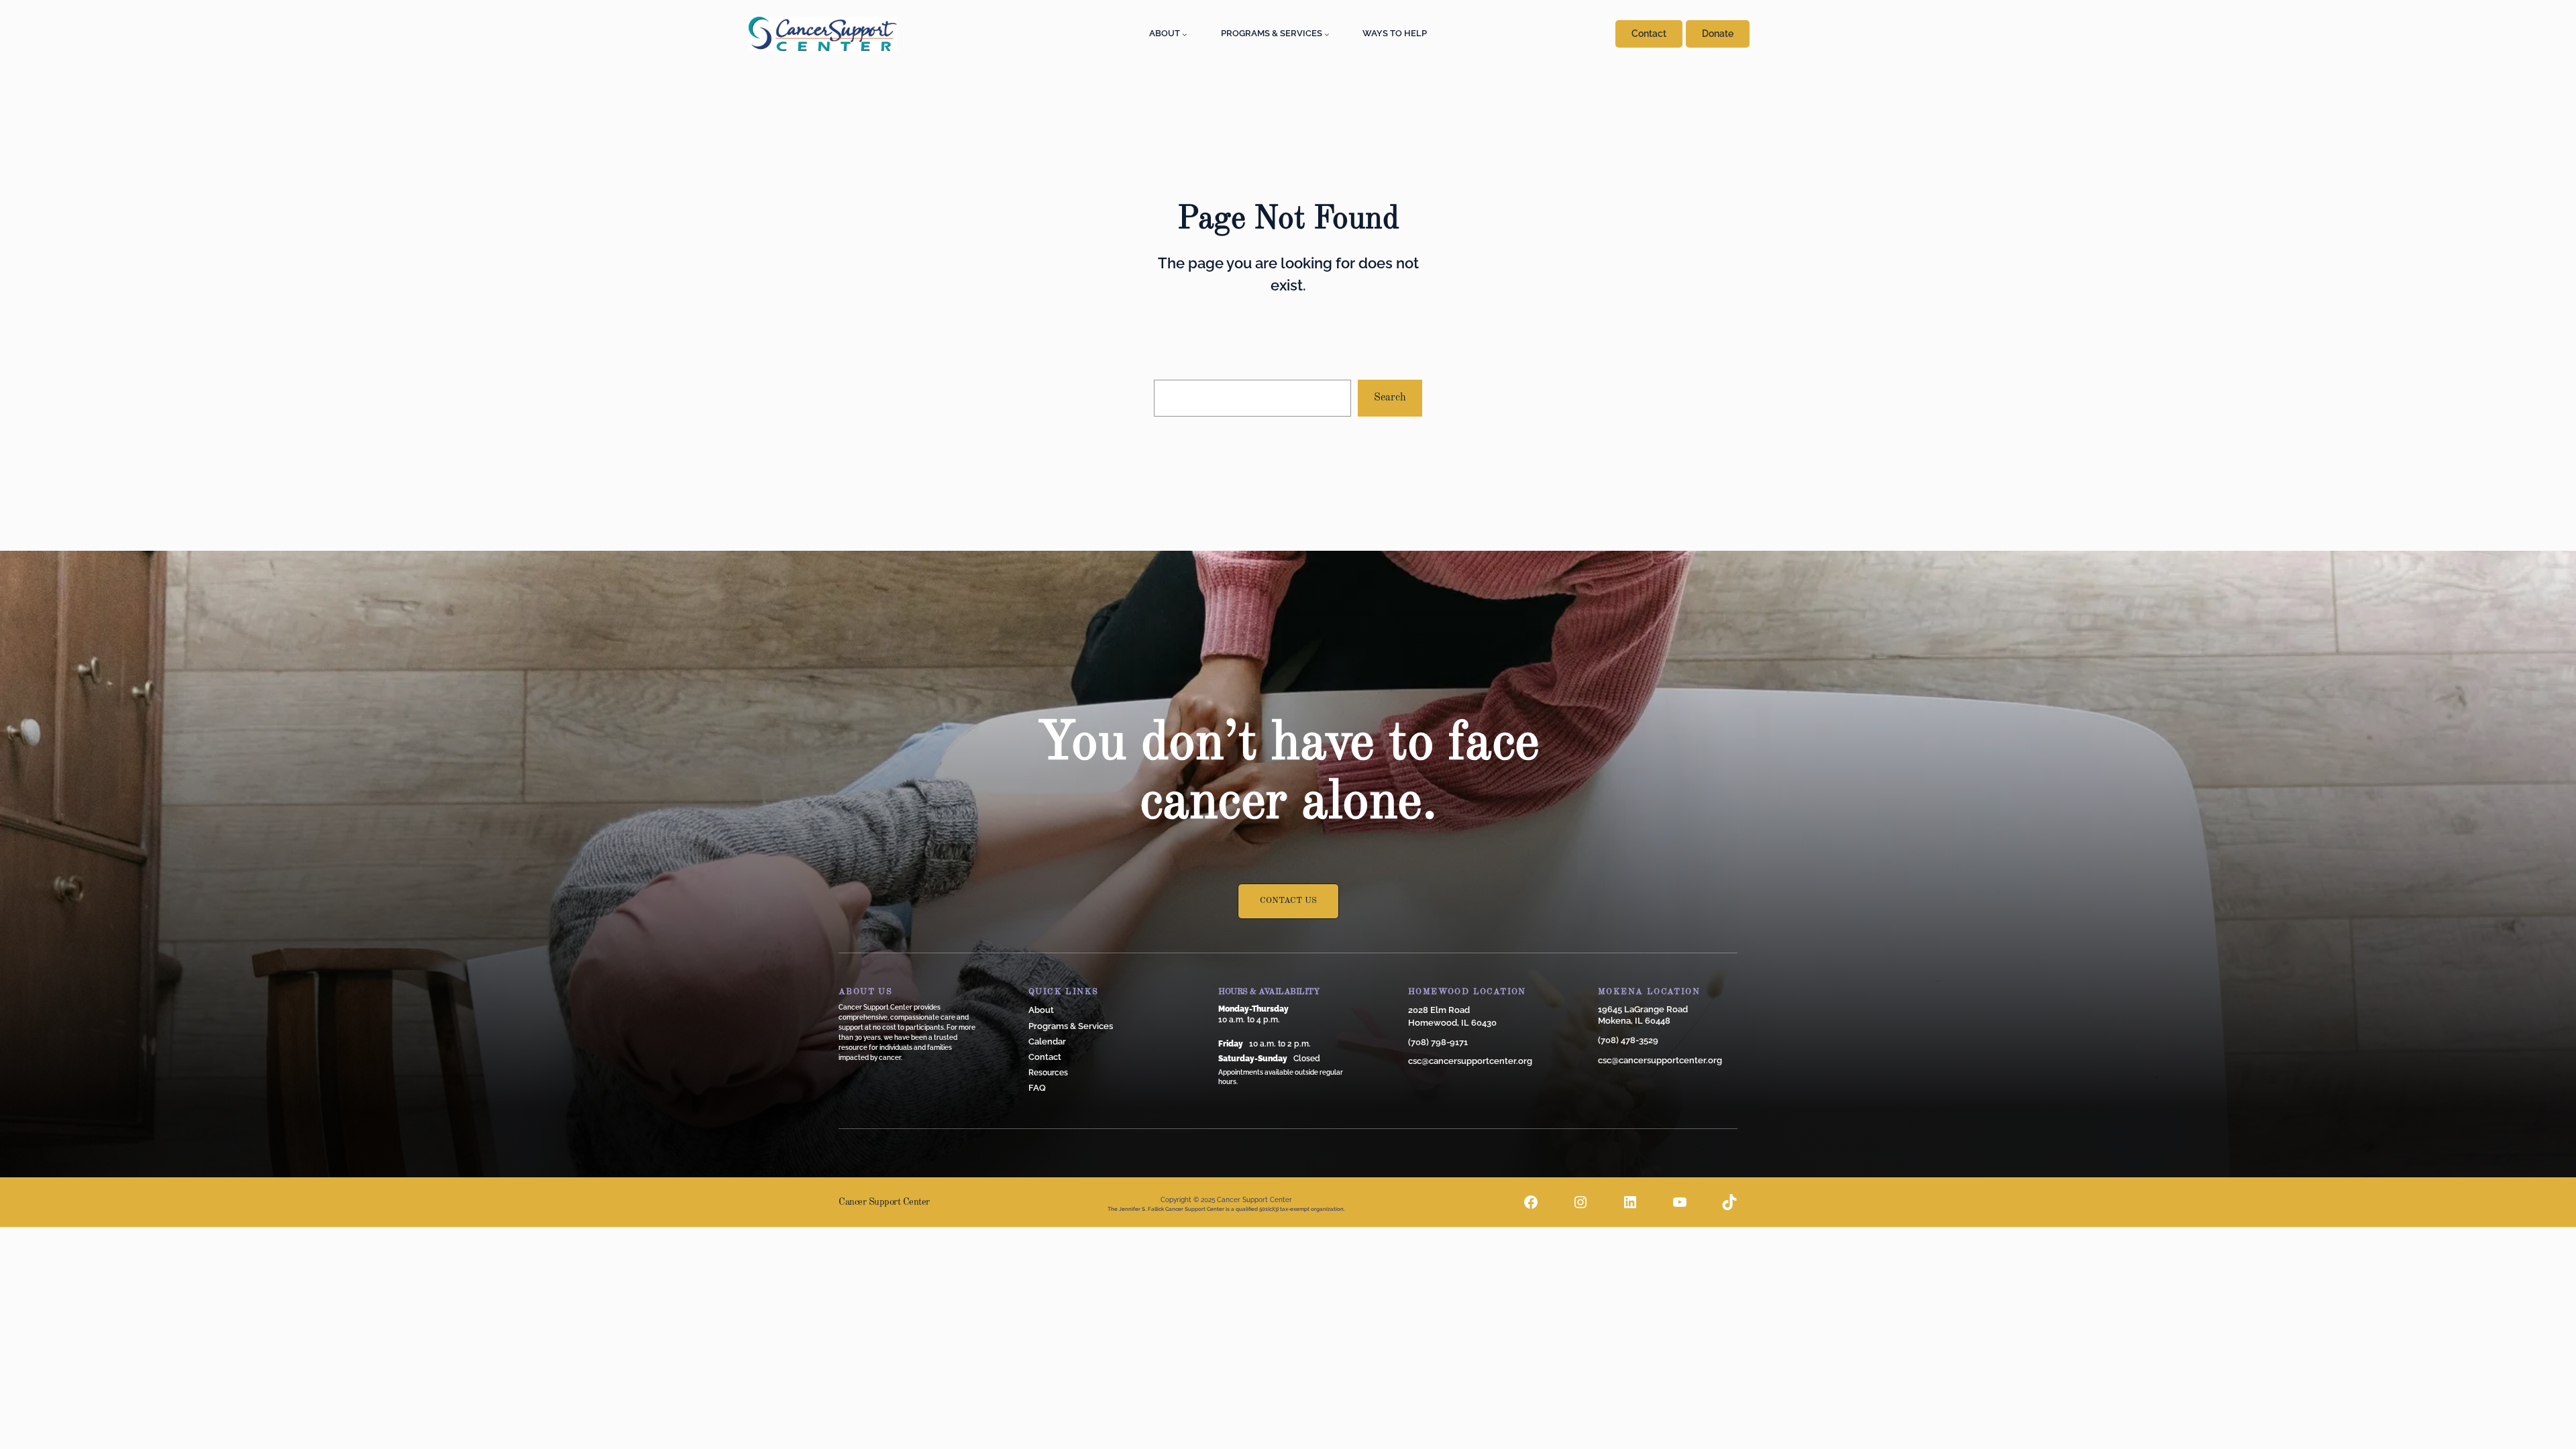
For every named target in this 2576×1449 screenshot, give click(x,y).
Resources (1048, 1073)
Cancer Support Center (884, 1202)
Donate (1718, 34)
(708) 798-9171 (1438, 1042)
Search (1390, 398)
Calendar (1047, 1041)
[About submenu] (1185, 34)
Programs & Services (1071, 1026)
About (1041, 1010)
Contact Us (1288, 901)
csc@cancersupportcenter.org (1470, 1061)
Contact (1649, 34)
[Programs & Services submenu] (1327, 34)
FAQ (1037, 1088)
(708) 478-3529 (1628, 1040)
